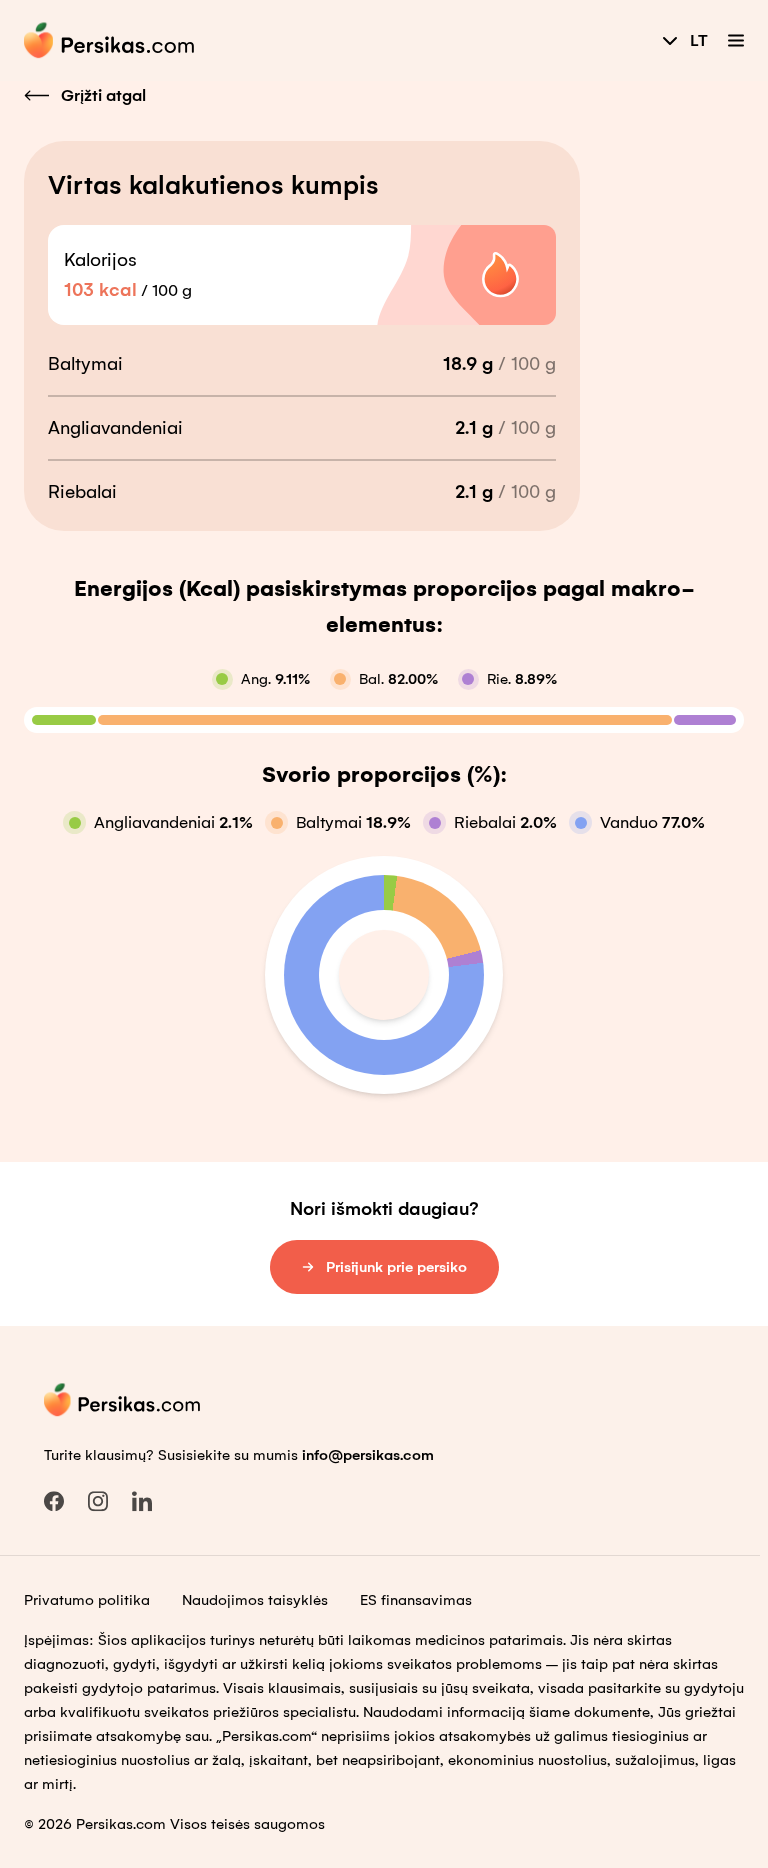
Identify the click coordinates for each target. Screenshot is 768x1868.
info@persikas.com (368, 1455)
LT (699, 40)
